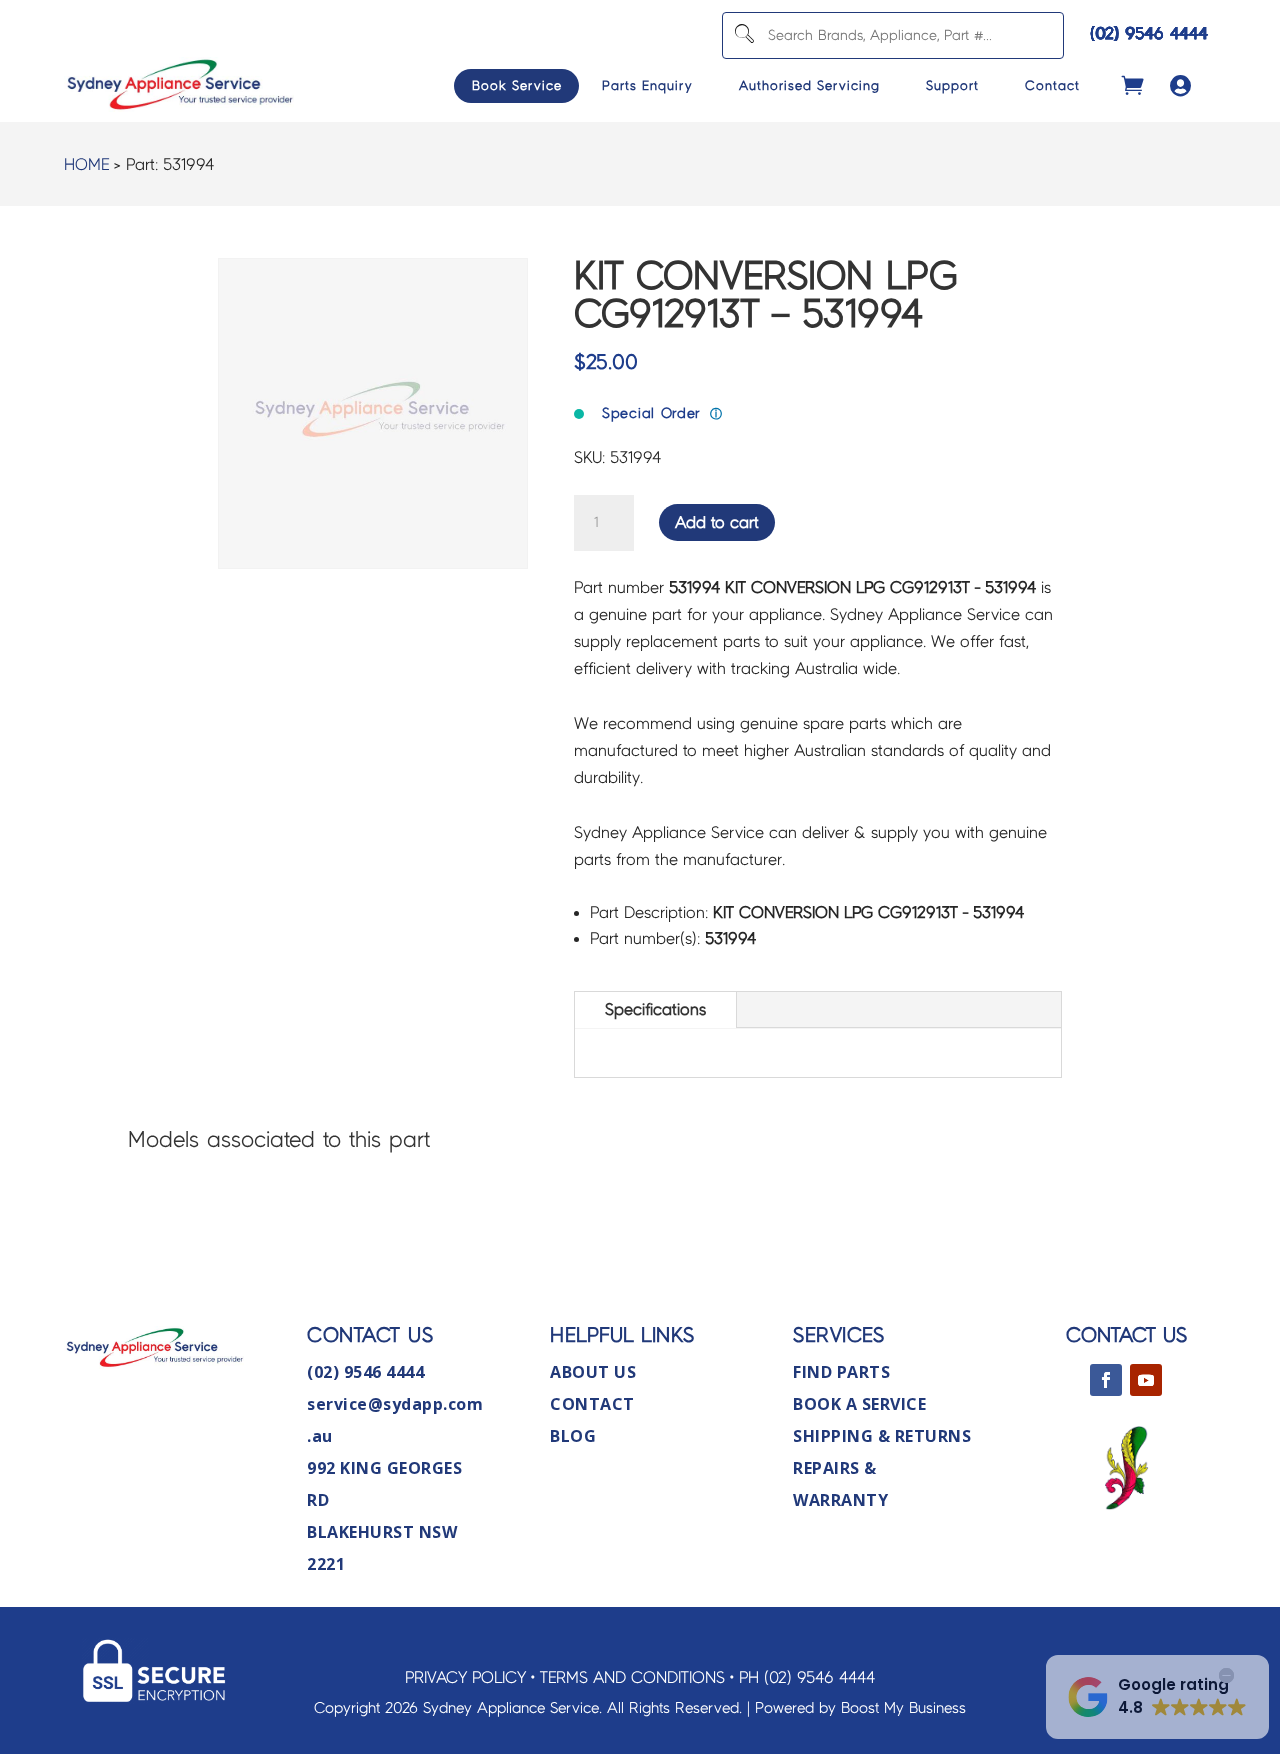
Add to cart (717, 522)
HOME (86, 164)
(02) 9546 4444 (1149, 33)
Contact (1052, 86)
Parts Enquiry (647, 86)
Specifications (655, 1009)
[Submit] (743, 35)
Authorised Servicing (809, 86)
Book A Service (859, 1404)
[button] (1157, 1697)
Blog (573, 1436)
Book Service (517, 86)
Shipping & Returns (882, 1436)
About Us (593, 1372)
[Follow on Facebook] (1106, 1380)
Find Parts (841, 1372)
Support (952, 86)
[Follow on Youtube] (1146, 1380)
